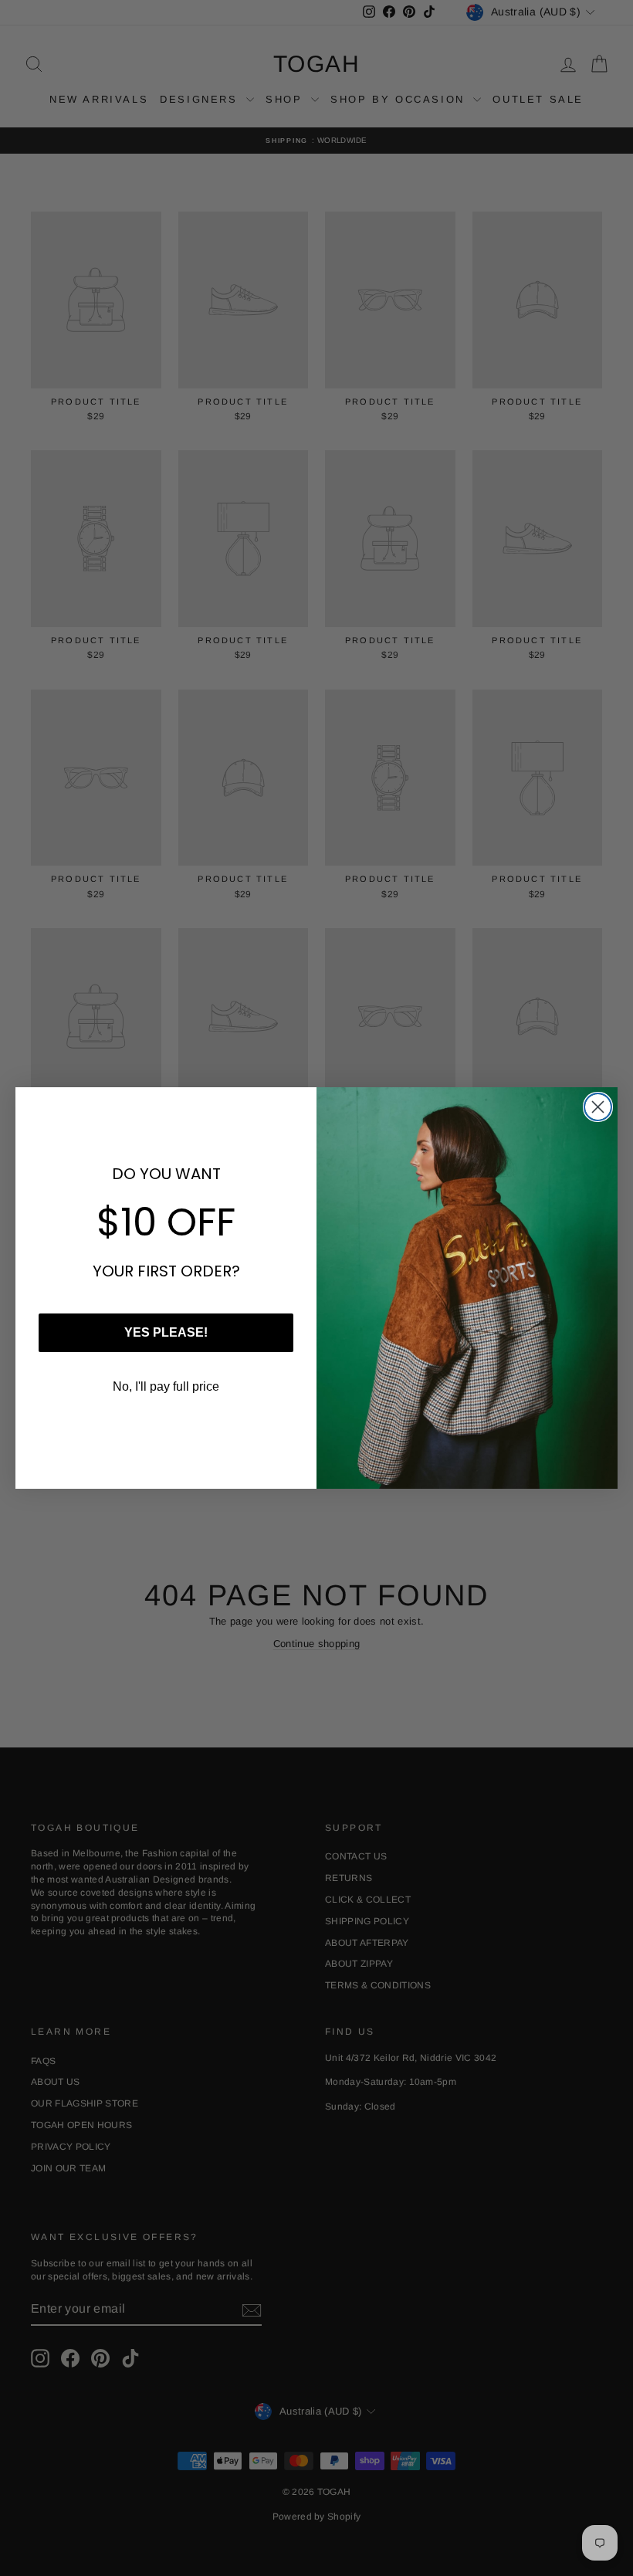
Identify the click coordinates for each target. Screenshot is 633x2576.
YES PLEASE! (166, 1332)
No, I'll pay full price (166, 1386)
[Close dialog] (598, 1107)
